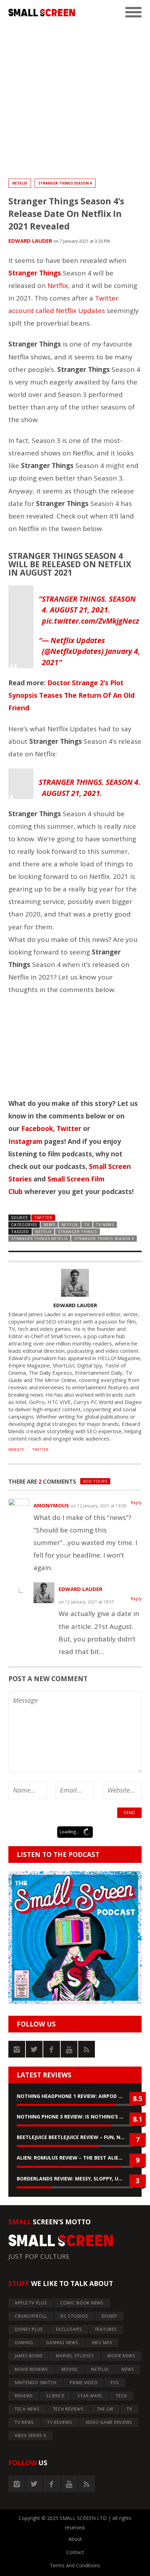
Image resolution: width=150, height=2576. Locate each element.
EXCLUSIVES (69, 2329)
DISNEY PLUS (29, 2329)
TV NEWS (105, 1224)
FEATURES (106, 2329)
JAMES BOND (29, 2356)
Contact (75, 2552)
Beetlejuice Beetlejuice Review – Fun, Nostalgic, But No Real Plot (75, 2137)
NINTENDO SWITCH (36, 2383)
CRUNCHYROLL (31, 2316)
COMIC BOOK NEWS (82, 2303)
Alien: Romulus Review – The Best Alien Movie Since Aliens (75, 2158)
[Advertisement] (75, 100)
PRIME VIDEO (84, 2383)
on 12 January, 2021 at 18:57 (86, 1602)
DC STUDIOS (74, 2316)
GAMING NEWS (62, 2343)
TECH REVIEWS (68, 2409)
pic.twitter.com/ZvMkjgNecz (91, 621)
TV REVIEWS (60, 2422)
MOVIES (70, 2369)
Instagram (25, 1141)
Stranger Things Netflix (39, 1238)
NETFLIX (20, 183)
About (75, 2539)
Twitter (69, 1129)
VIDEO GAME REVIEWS (109, 2422)
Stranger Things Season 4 (65, 183)
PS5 (115, 2383)
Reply (136, 1503)
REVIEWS (24, 2396)
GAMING (24, 2343)
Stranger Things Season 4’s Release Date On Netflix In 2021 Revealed (66, 214)
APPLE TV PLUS (31, 2303)
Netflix (58, 286)
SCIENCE (55, 2396)
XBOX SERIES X (31, 2436)
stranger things (77, 1231)
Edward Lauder (30, 241)
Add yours (95, 1481)
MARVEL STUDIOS (75, 2356)
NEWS (49, 1224)
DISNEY (110, 2316)
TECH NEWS (27, 2409)
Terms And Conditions (75, 2565)
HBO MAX (102, 2343)
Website (16, 1450)
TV (87, 1224)
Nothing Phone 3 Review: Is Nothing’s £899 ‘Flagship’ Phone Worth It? (75, 2117)
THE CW (105, 2409)
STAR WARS (90, 2396)
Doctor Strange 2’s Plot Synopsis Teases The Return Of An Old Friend (72, 695)
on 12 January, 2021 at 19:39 (99, 1506)
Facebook (37, 1129)
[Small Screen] (42, 13)
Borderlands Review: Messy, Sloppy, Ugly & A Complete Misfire (75, 2179)
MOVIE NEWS (121, 2356)
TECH (121, 2396)
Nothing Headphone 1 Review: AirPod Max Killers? (75, 2096)
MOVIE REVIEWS (31, 2369)
